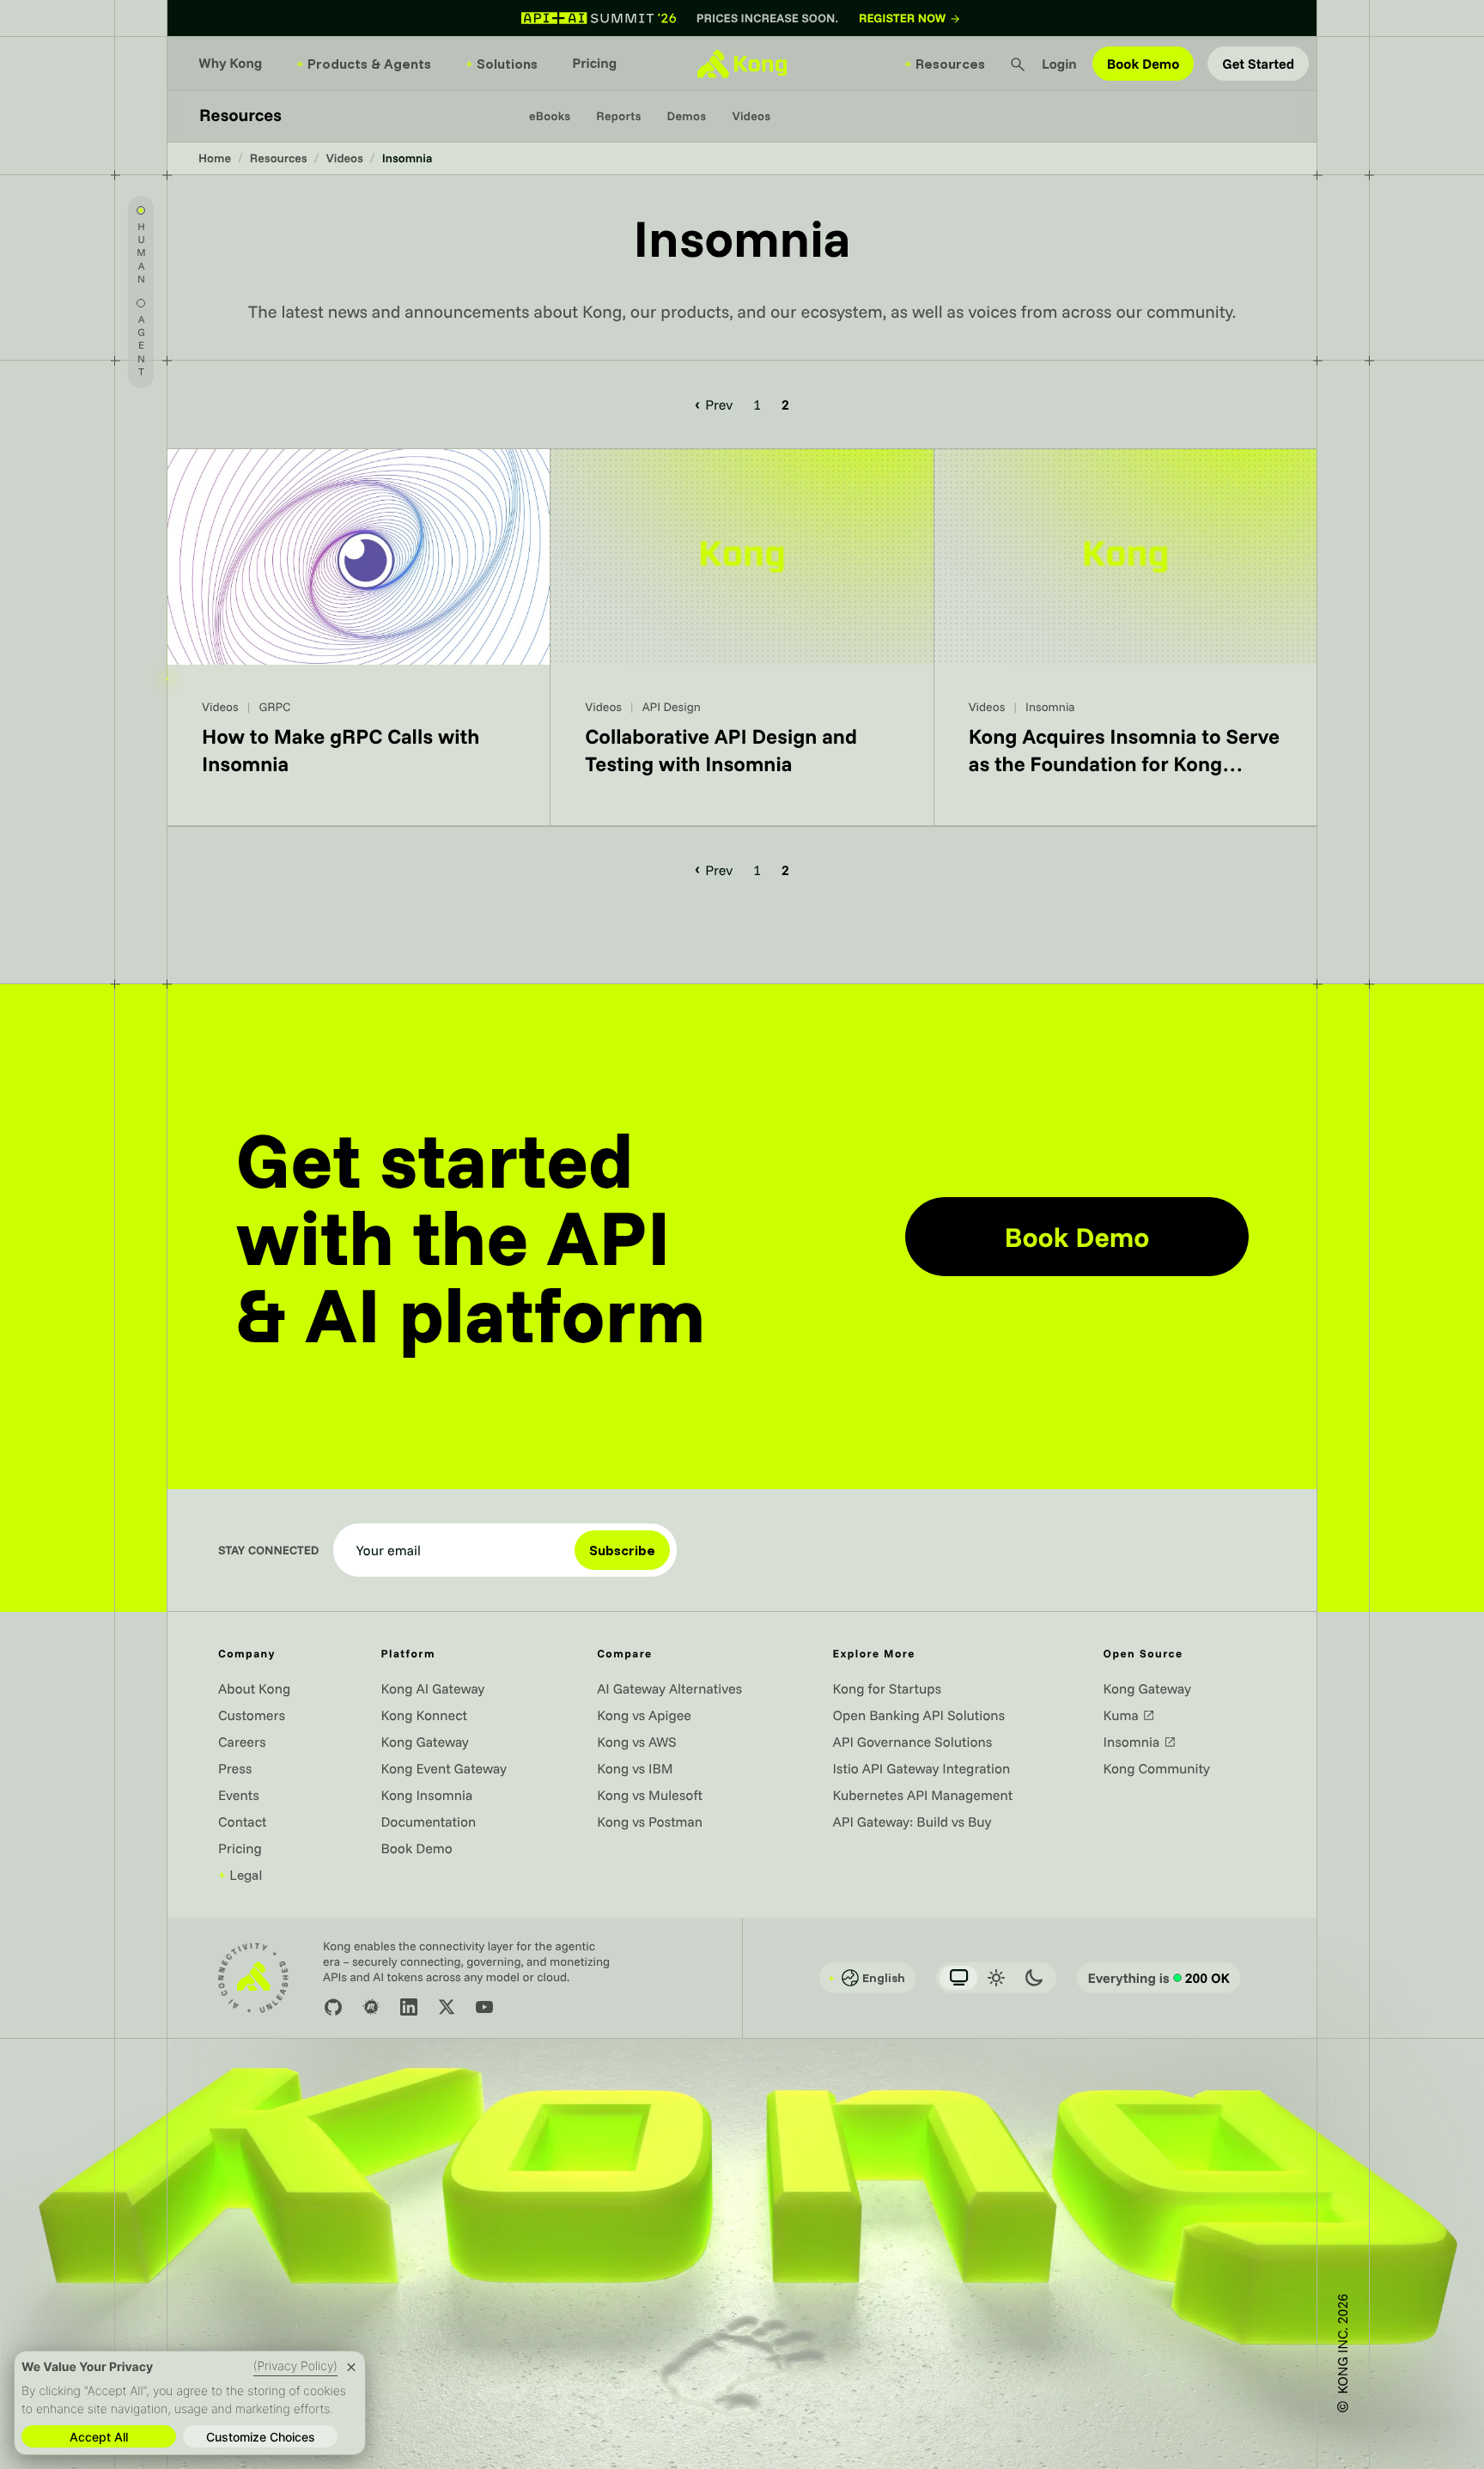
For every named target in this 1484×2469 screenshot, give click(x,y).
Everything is (1159, 1978)
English (867, 1978)
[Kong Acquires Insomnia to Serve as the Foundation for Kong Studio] (1125, 638)
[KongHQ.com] (742, 64)
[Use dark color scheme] (1034, 1978)
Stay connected (269, 1550)
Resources (945, 64)
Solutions (502, 64)
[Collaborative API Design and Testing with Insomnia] (742, 638)
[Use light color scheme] (996, 1978)
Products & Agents (364, 64)
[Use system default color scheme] (958, 1978)
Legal (240, 1875)
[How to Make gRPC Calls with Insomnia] (359, 638)
